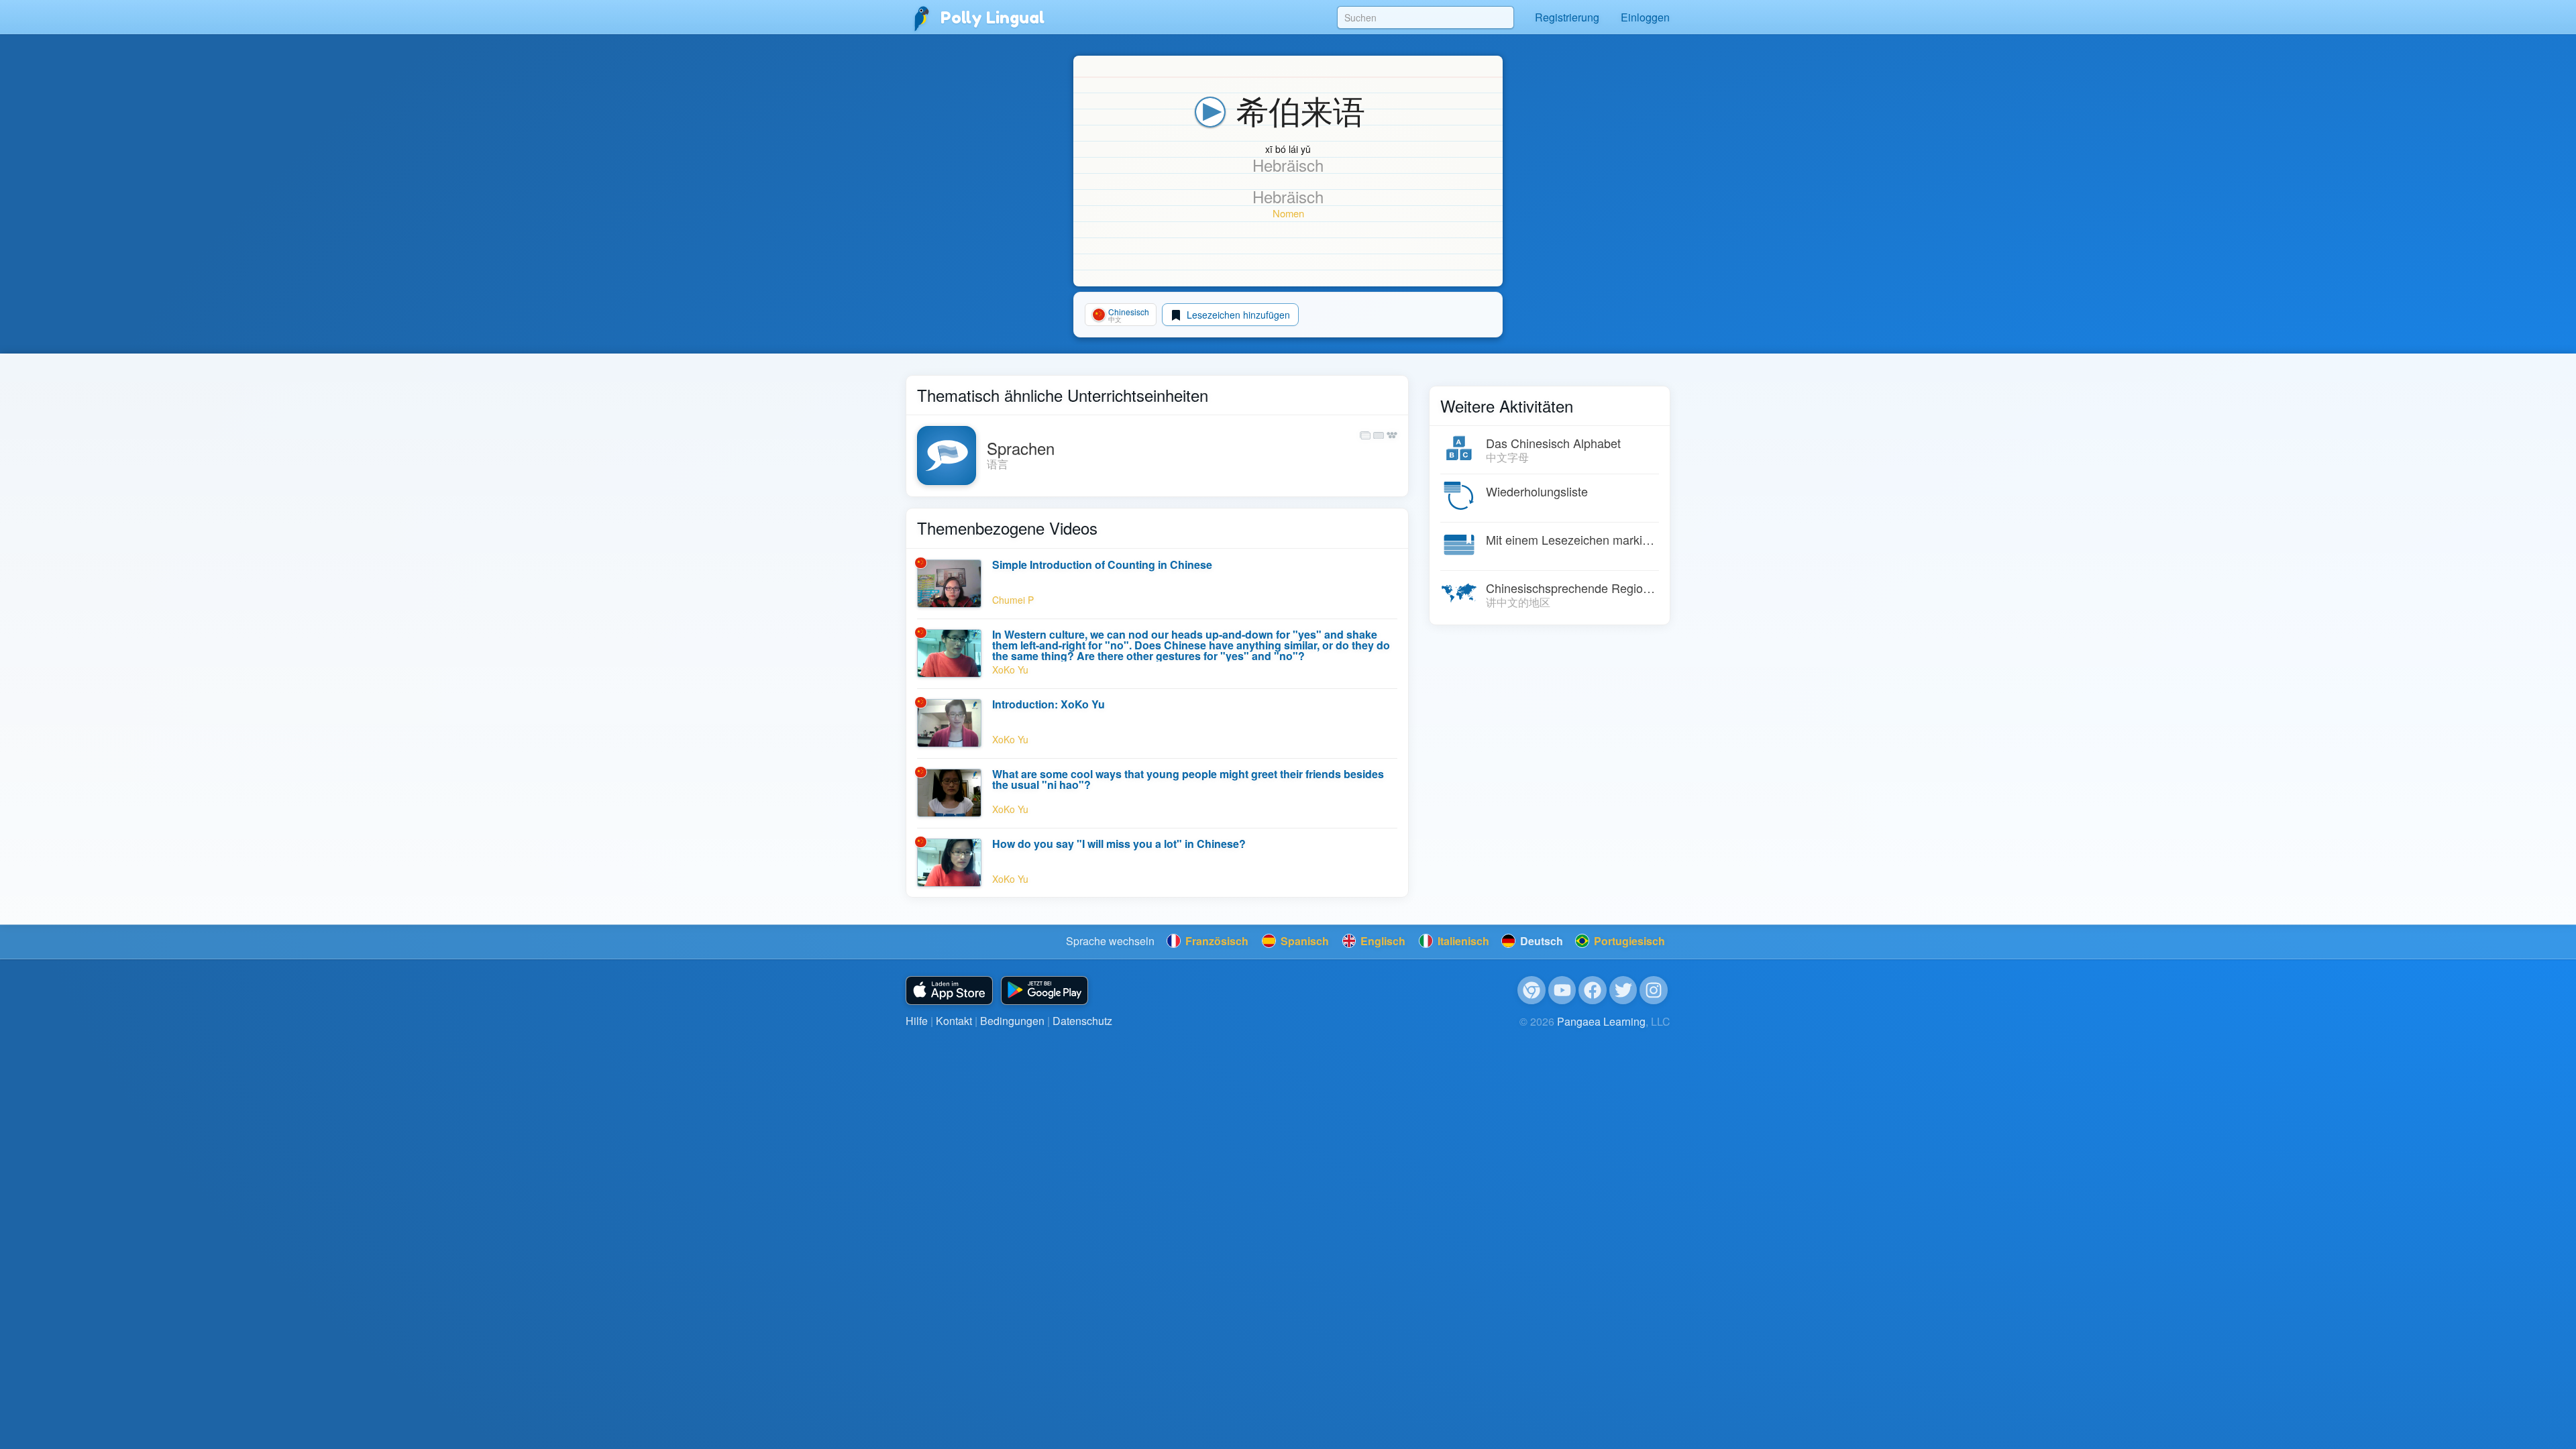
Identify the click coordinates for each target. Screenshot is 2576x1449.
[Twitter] (1623, 990)
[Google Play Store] (1044, 990)
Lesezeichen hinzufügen (1237, 315)
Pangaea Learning (1601, 1021)
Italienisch (1462, 941)
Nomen (1288, 213)
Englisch (1382, 941)
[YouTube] (1562, 990)
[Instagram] (1654, 990)
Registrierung (1567, 17)
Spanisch (1303, 941)
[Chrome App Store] (1532, 990)
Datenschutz (1082, 1021)
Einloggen (1645, 17)
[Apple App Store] (949, 990)
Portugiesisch (1628, 941)
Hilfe (917, 1021)
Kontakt (954, 1021)
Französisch (1216, 941)
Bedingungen (1012, 1021)
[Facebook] (1593, 990)
